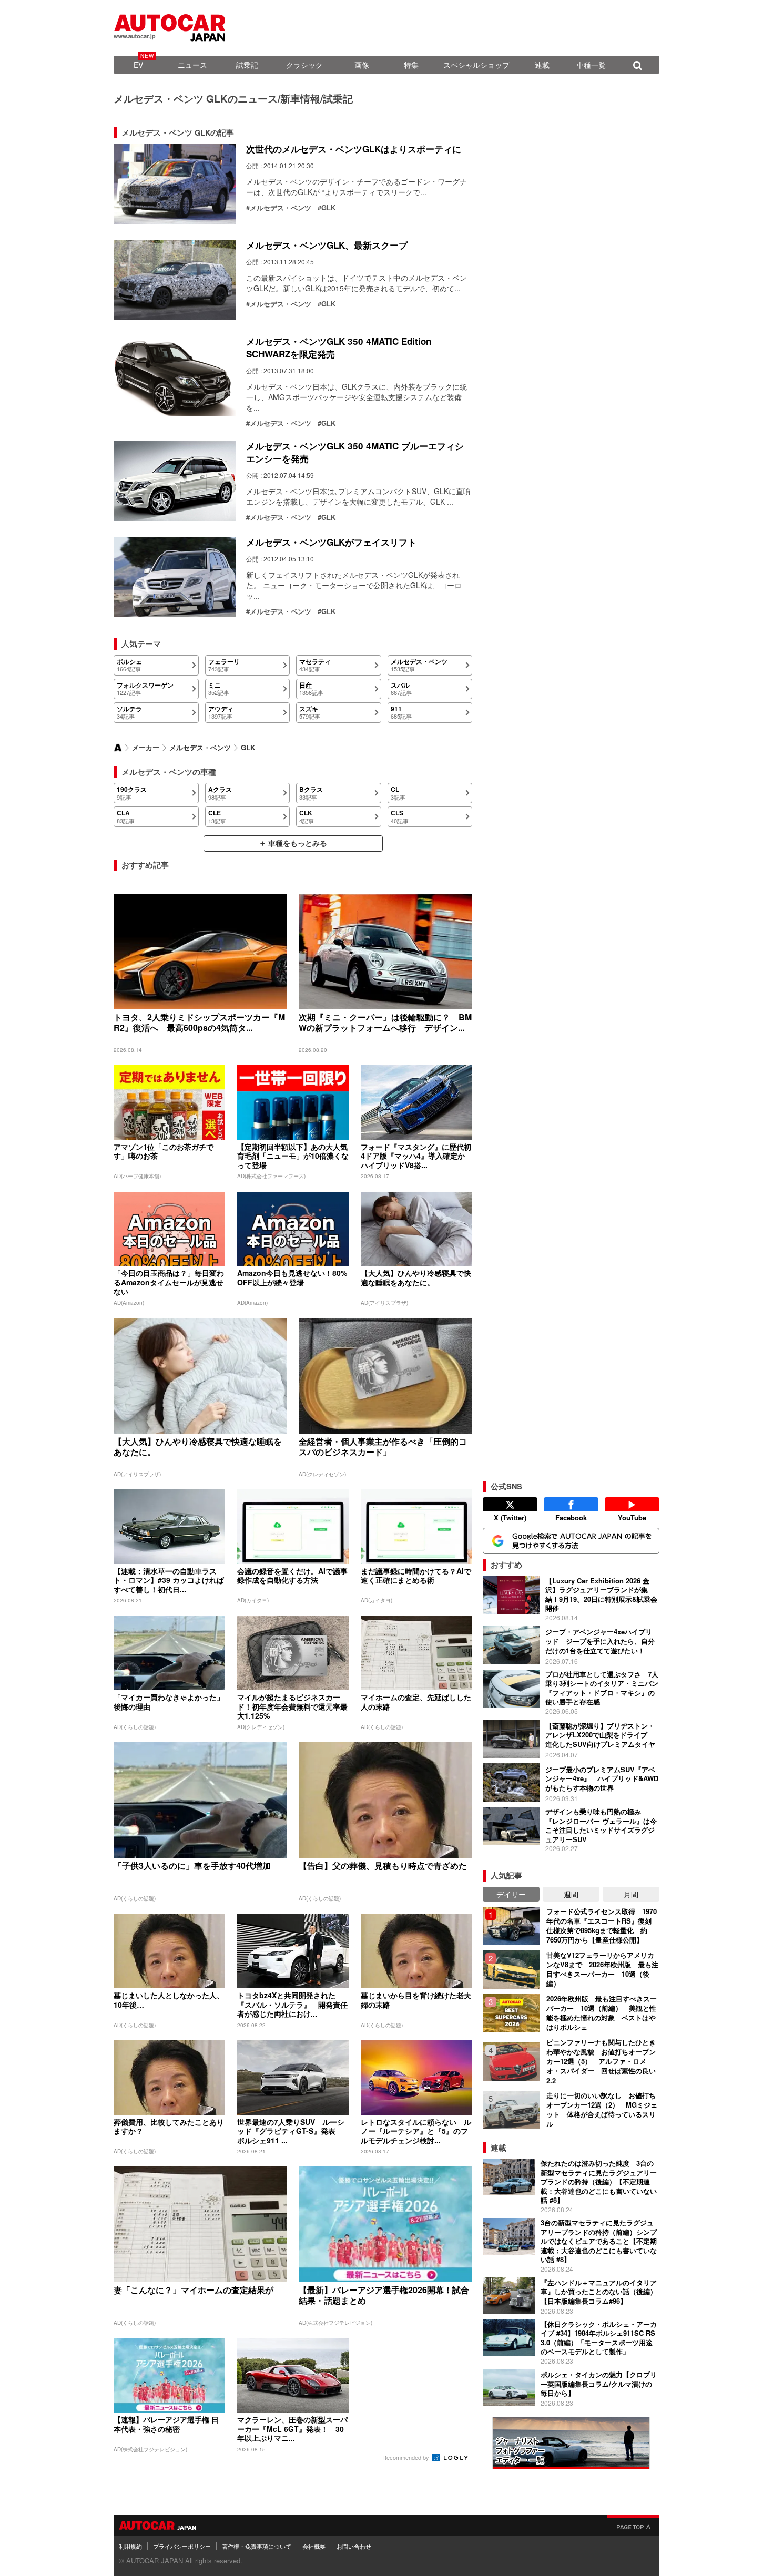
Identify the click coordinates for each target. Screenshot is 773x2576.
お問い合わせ (354, 2546)
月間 (631, 1894)
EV (138, 65)
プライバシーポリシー (182, 2546)
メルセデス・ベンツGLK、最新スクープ (327, 245)
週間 (571, 1894)
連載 (542, 65)
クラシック (304, 65)
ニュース (192, 65)
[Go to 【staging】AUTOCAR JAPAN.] (118, 748)
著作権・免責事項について (257, 2546)
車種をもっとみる (298, 843)
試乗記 (247, 65)
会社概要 (314, 2546)
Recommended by (406, 2457)
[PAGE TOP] (633, 2526)
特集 (411, 65)
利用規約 (130, 2546)
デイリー (511, 1894)
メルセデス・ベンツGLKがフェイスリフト (331, 542)
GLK (328, 208)
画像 (362, 65)
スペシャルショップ (476, 65)
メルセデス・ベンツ (281, 208)
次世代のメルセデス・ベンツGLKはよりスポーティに (354, 149)
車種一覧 (591, 65)
